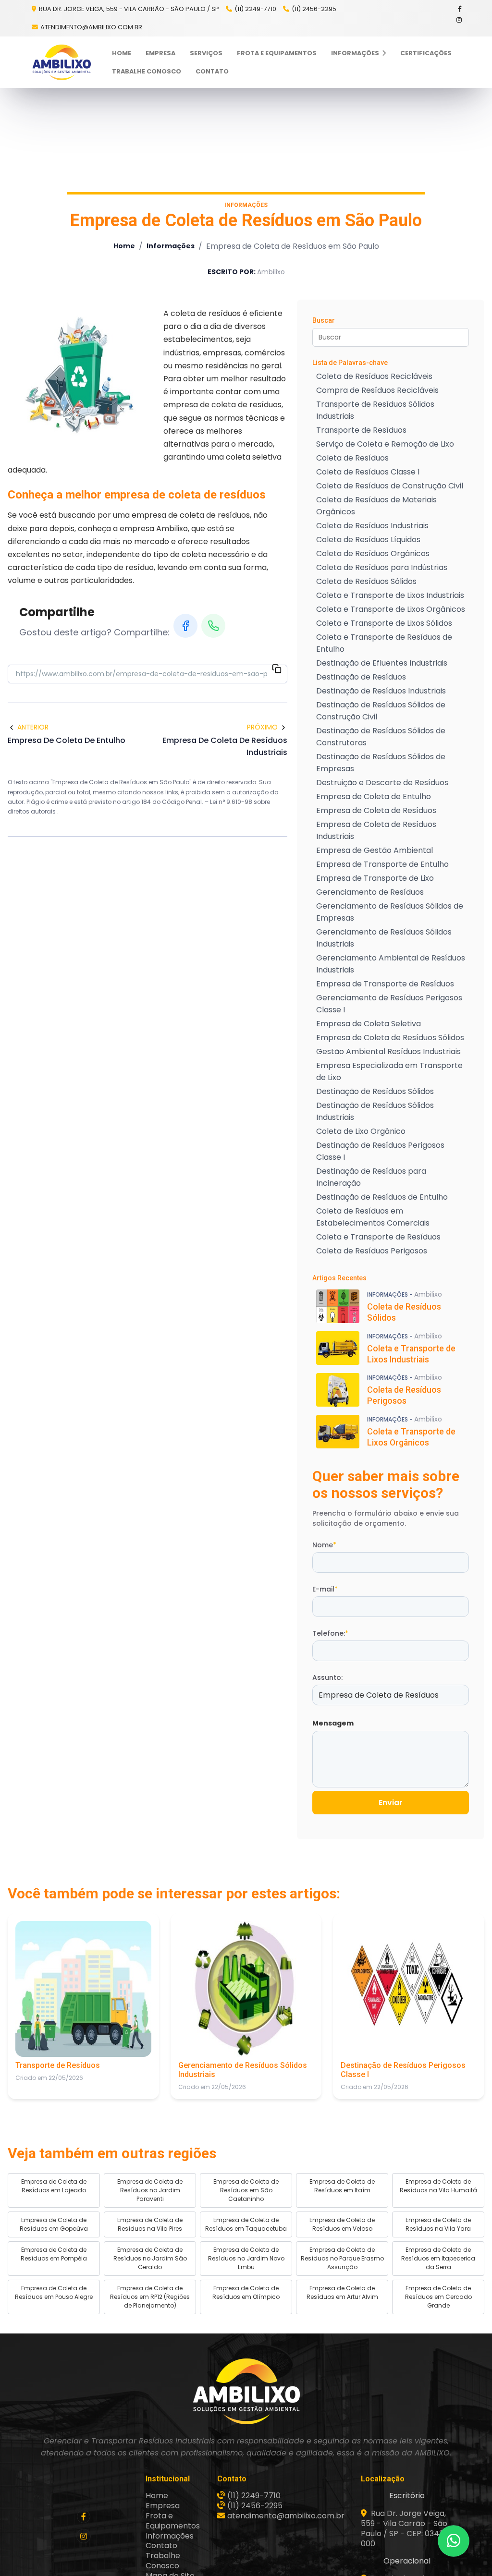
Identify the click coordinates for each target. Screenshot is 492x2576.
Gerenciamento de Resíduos (370, 892)
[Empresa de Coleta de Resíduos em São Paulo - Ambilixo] (61, 62)
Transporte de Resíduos (361, 430)
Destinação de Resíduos (361, 677)
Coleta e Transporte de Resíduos (378, 1237)
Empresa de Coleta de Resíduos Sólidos (390, 1038)
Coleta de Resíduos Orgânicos (373, 553)
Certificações (426, 53)
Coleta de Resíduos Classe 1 (368, 472)
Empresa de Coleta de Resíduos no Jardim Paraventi (150, 2190)
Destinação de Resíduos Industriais (381, 691)
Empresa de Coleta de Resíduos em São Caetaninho (246, 2190)
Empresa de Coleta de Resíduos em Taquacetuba (246, 2224)
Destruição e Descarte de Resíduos (382, 783)
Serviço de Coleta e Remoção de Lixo (385, 444)
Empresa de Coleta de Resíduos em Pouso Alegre (54, 2292)
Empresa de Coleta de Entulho (374, 796)
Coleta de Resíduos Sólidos (366, 581)
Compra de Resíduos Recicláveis (377, 390)
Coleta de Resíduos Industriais (372, 526)
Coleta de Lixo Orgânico (361, 1131)
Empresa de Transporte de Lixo (375, 878)
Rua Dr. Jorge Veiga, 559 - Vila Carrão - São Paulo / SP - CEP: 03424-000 (407, 2528)
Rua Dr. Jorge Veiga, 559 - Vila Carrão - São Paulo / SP (128, 9)
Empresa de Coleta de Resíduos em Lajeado (54, 2186)
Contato (212, 71)
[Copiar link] (277, 670)
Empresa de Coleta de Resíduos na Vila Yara (438, 2224)
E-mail (325, 1589)
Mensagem (333, 1723)
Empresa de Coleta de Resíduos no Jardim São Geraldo (150, 2258)
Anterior (33, 727)
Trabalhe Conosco (147, 71)
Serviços (206, 53)
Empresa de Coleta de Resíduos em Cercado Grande (438, 2297)
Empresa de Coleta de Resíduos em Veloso (342, 2224)
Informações (356, 53)
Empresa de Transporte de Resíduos (385, 984)
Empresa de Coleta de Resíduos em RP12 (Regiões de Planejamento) (150, 2297)
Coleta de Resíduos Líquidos (368, 540)
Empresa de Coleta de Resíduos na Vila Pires (150, 2224)
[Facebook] (460, 9)
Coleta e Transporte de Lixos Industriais (390, 595)
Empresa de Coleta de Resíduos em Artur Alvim (342, 2292)
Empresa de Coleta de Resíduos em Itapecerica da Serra (438, 2258)
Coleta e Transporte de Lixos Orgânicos (391, 609)
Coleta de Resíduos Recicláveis (374, 376)
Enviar (391, 1803)
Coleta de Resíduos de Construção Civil (390, 486)
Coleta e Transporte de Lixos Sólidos (384, 623)
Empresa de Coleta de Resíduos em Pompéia (54, 2254)
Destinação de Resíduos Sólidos (375, 1091)
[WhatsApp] (213, 626)
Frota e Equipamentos (277, 53)
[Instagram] (460, 20)
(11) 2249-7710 (255, 9)
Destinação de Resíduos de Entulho (382, 1197)
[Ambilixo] (246, 2391)
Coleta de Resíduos (352, 458)
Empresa (160, 53)
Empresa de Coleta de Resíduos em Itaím (342, 2186)
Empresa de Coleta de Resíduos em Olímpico (246, 2292)
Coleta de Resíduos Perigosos (372, 1251)
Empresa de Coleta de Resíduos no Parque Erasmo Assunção (342, 2258)
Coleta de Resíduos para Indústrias (382, 567)
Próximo (262, 727)
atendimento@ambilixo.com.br (91, 27)
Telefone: (330, 1633)
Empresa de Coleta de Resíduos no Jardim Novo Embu (246, 2258)
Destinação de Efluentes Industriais (382, 663)
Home (122, 53)
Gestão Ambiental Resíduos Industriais (388, 1051)
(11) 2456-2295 (314, 9)
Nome (324, 1545)
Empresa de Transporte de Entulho (382, 864)
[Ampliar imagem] (80, 376)
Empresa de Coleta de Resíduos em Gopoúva (54, 2224)
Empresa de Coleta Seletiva (369, 1024)
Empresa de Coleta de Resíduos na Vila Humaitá (438, 2186)
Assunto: (327, 1677)
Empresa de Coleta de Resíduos (376, 810)
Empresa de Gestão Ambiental (375, 850)
